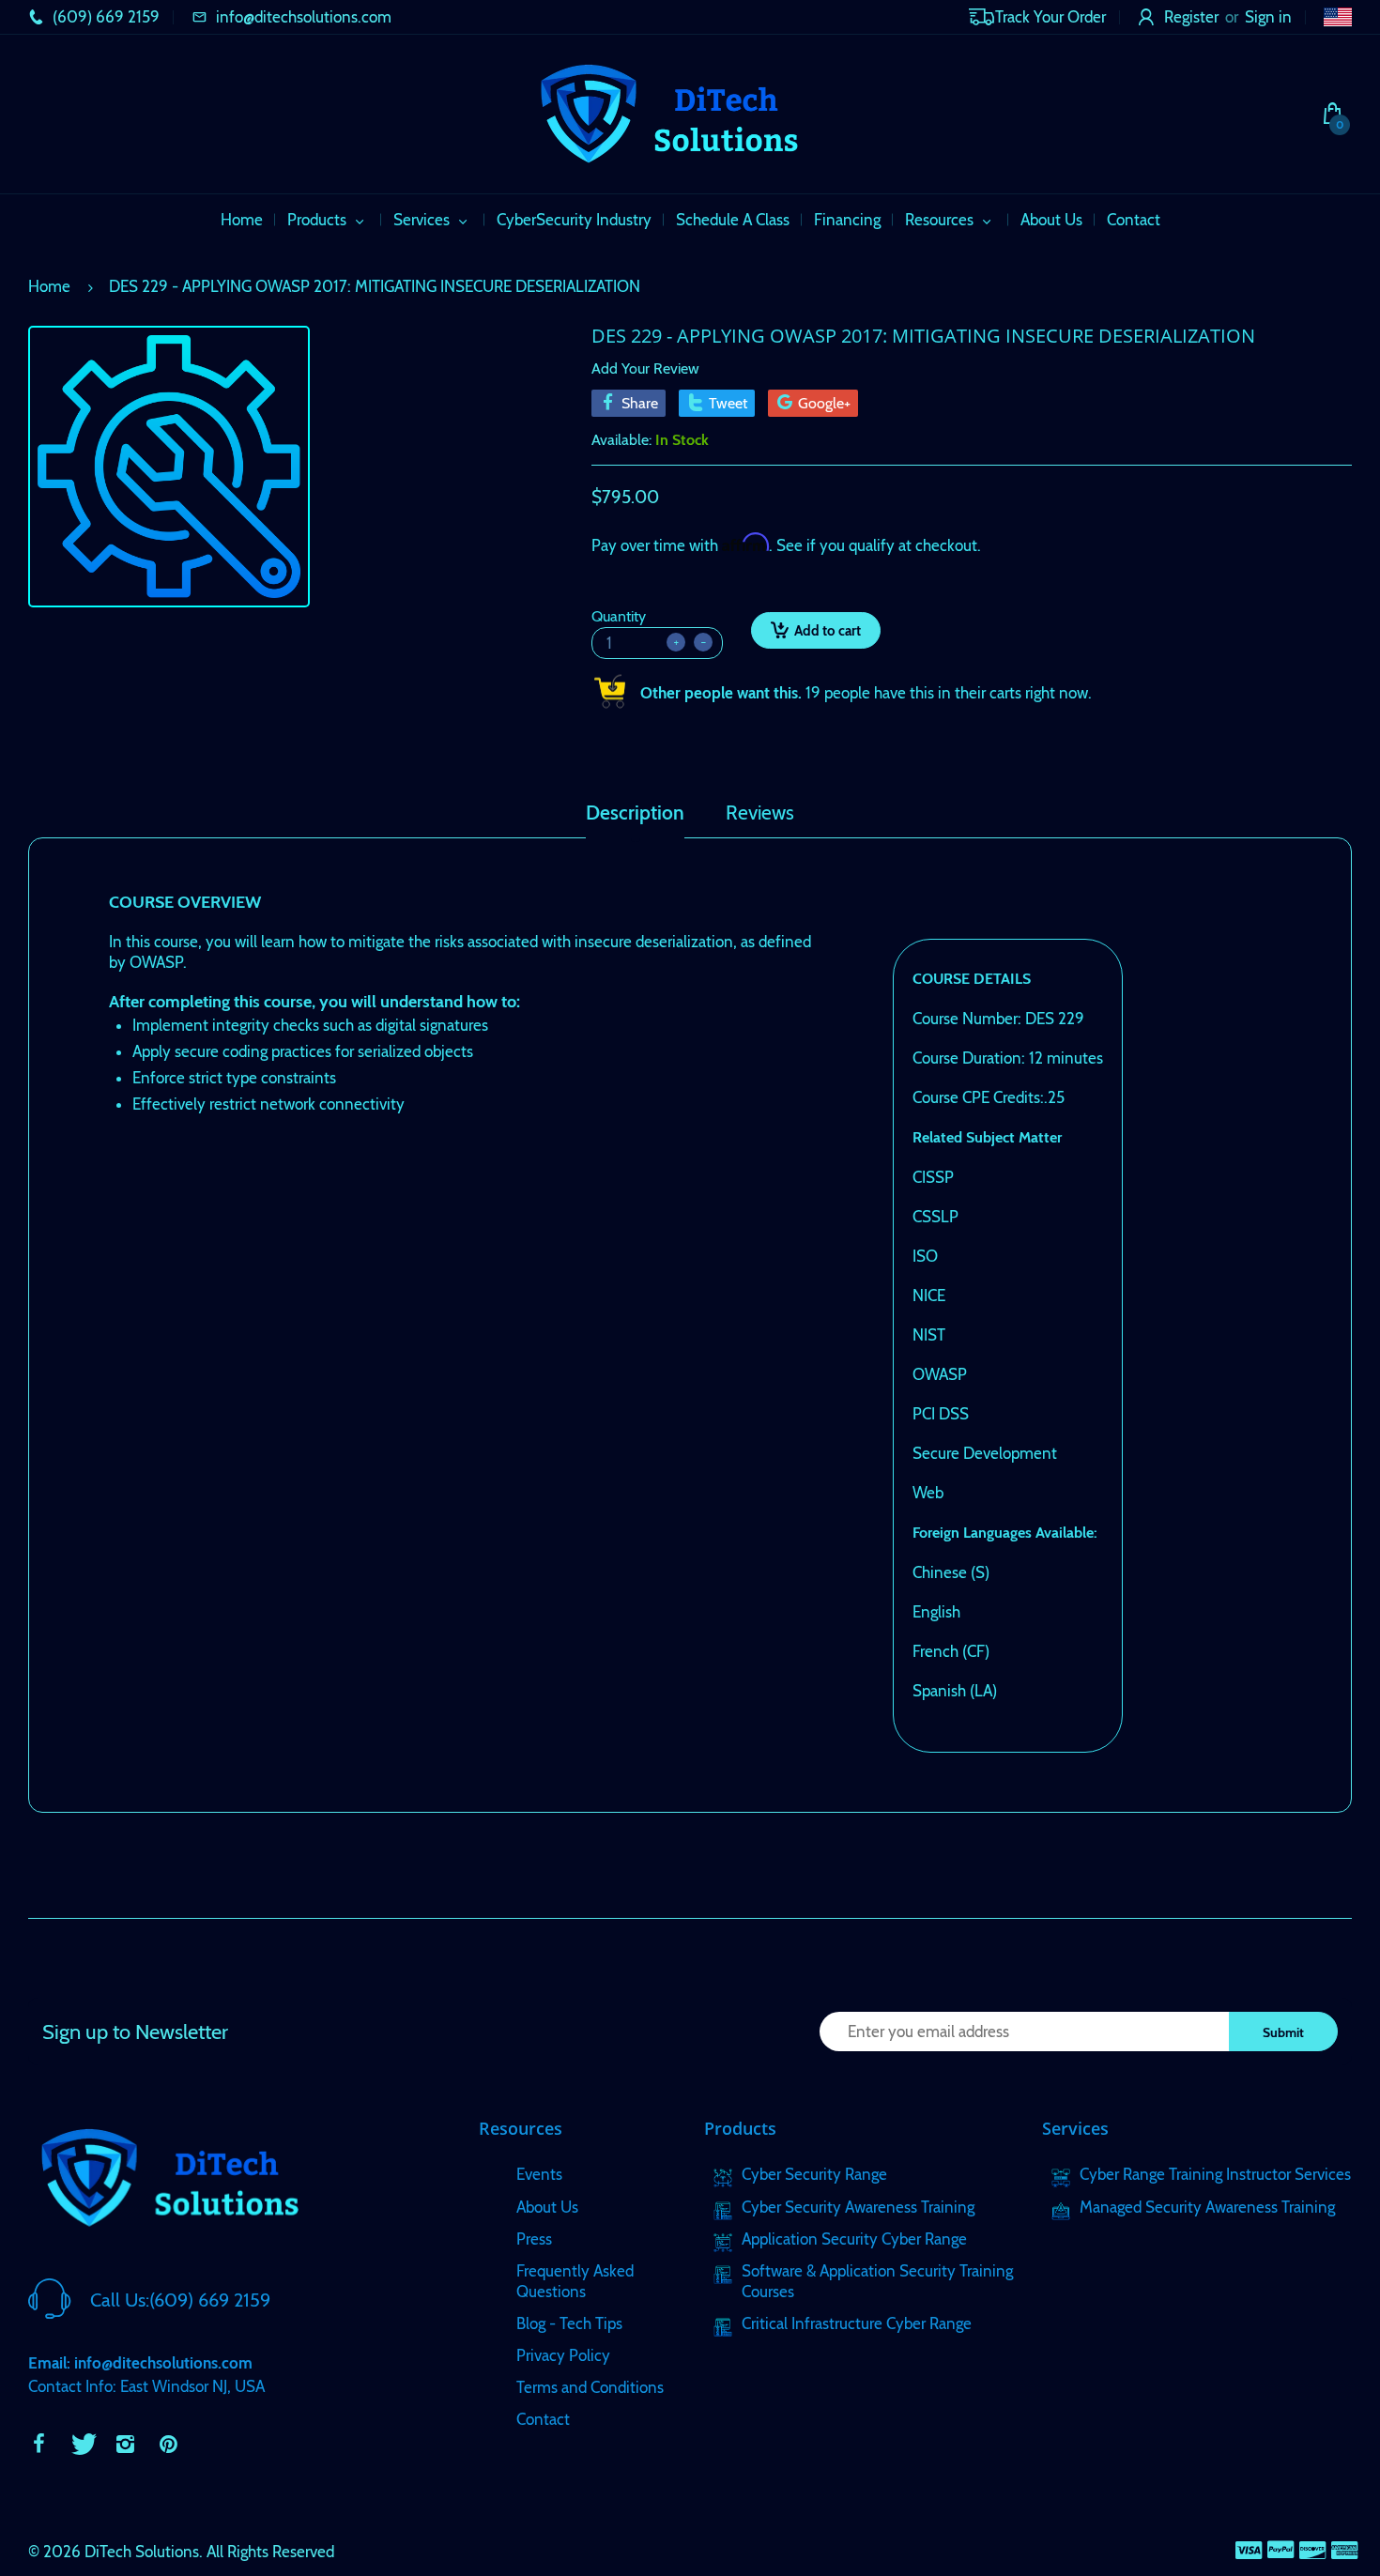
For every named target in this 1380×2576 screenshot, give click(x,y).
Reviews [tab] (760, 813)
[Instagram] (125, 2444)
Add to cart (828, 631)
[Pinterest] (168, 2444)
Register (1191, 17)
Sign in (1268, 17)
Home (49, 286)
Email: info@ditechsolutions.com (140, 2363)
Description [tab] (635, 813)
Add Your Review (645, 368)
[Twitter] (82, 2444)
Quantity (619, 616)
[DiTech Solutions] (668, 112)
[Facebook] (38, 2444)
